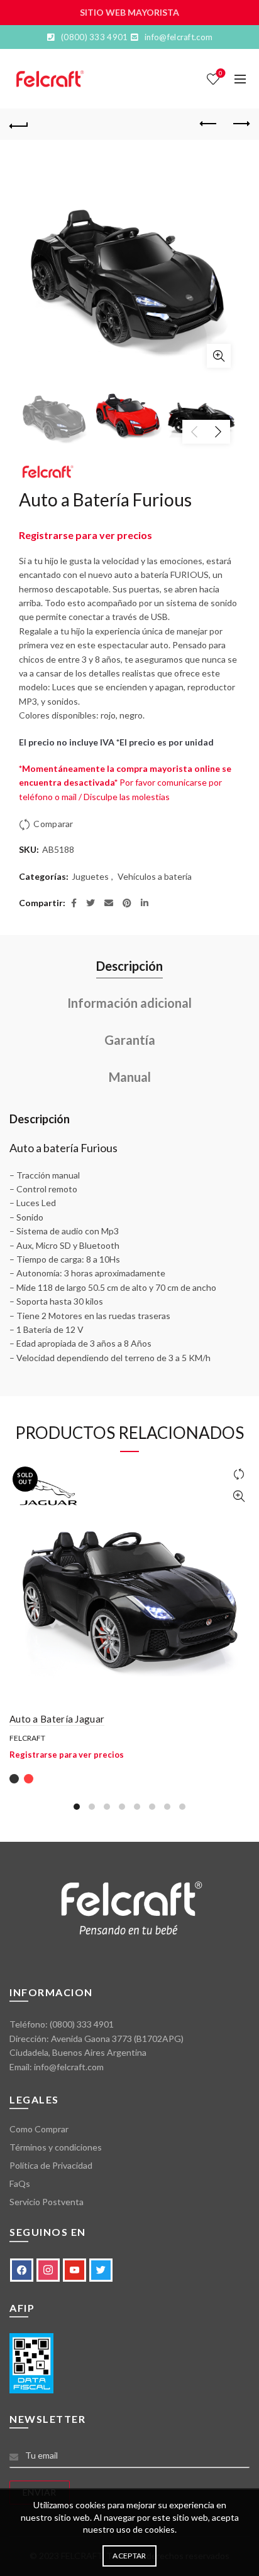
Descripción (129, 966)
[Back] (19, 124)
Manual (130, 1077)
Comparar (53, 824)
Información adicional (129, 1003)
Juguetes (90, 876)
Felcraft (27, 1738)
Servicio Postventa (47, 2202)
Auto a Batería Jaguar (57, 1719)
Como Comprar (39, 2129)
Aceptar (129, 2556)
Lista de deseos (221, 73)
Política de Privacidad (51, 2165)
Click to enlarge (219, 356)
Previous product (209, 124)
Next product (240, 124)
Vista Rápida (239, 1496)
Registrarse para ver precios (85, 535)
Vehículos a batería (155, 876)
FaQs (20, 2183)
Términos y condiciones (56, 2147)
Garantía (130, 1040)
